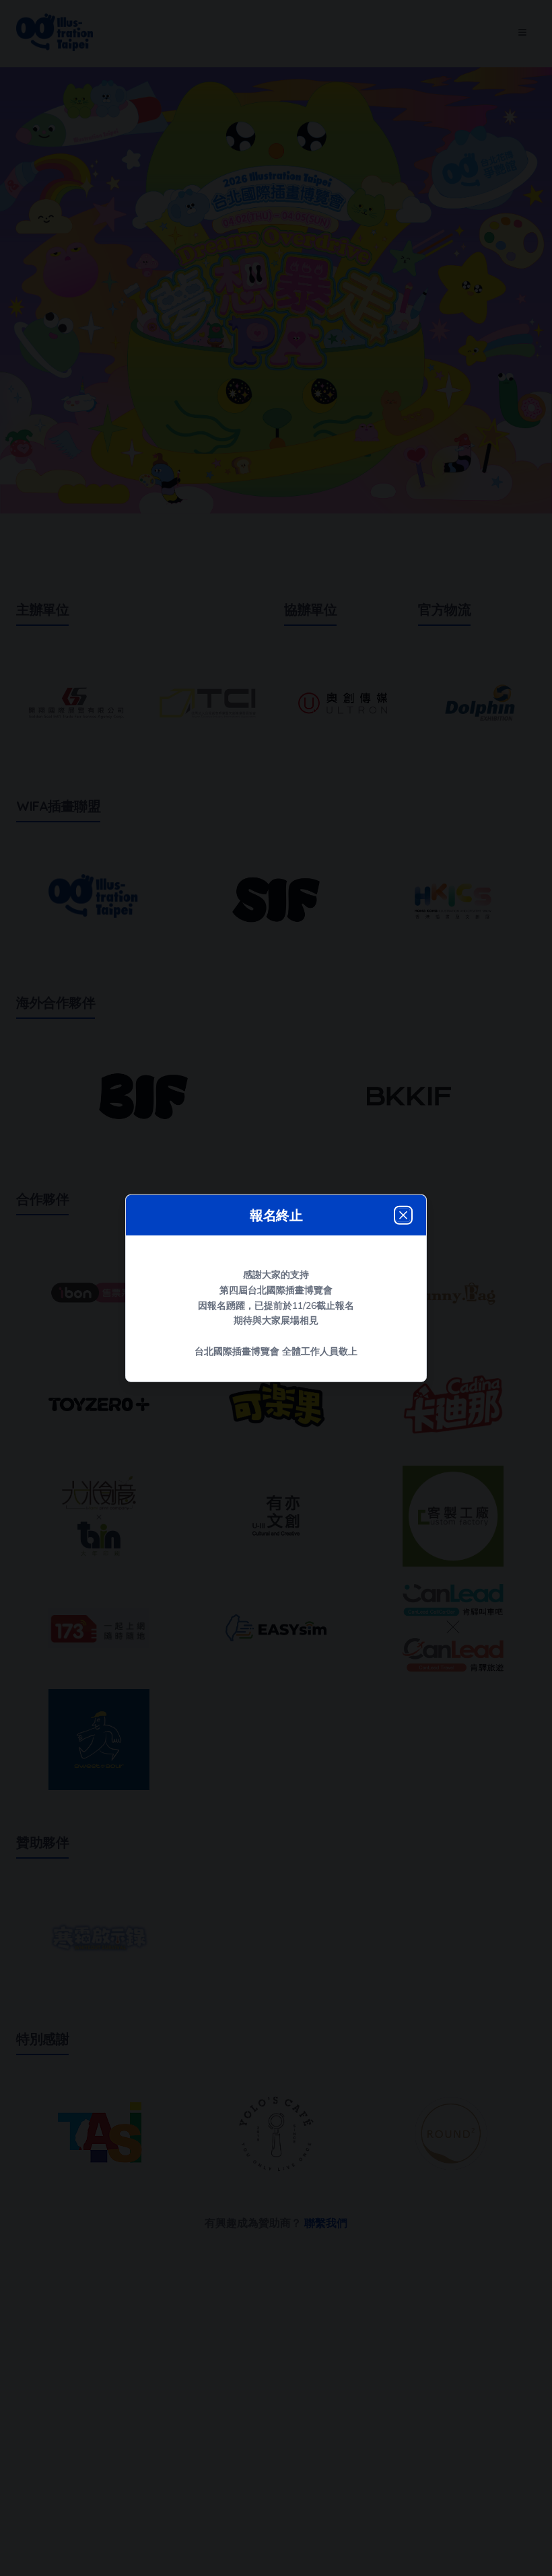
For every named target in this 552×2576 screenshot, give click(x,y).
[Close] (403, 1215)
